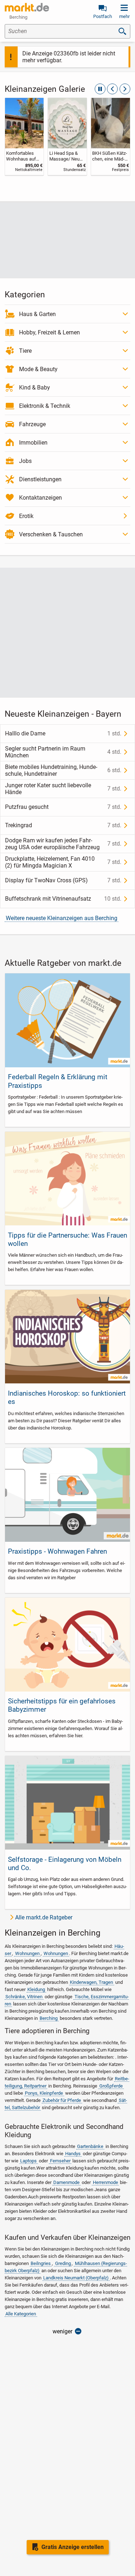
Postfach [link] (103, 16)
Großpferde (111, 2086)
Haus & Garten (37, 314)
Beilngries (41, 2263)
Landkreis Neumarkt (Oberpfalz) (76, 2278)
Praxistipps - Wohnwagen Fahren (57, 1551)
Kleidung (36, 1989)
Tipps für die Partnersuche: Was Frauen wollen (67, 1239)
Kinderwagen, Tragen (91, 1982)
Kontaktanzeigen (40, 498)
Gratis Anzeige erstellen (73, 2547)
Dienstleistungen (40, 479)
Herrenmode (105, 2182)
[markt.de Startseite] (27, 7)
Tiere (25, 351)
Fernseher (60, 2161)
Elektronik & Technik (45, 406)
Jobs (25, 461)
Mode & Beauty (38, 369)
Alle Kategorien (21, 2314)
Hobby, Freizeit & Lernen (49, 332)
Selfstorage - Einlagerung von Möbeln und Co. (65, 1864)
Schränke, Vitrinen (24, 1997)
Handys (73, 2154)
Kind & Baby (35, 388)
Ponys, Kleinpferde (44, 2093)
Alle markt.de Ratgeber (44, 1917)
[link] (24, 136)
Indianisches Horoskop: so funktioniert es (67, 1397)
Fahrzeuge (32, 424)
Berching (49, 2018)
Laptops (28, 2161)
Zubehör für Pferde (62, 2100)
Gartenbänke (90, 2146)
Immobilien (33, 443)
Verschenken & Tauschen (51, 534)
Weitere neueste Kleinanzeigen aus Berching (62, 918)
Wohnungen (27, 1953)
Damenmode (66, 2182)
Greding (63, 2263)
